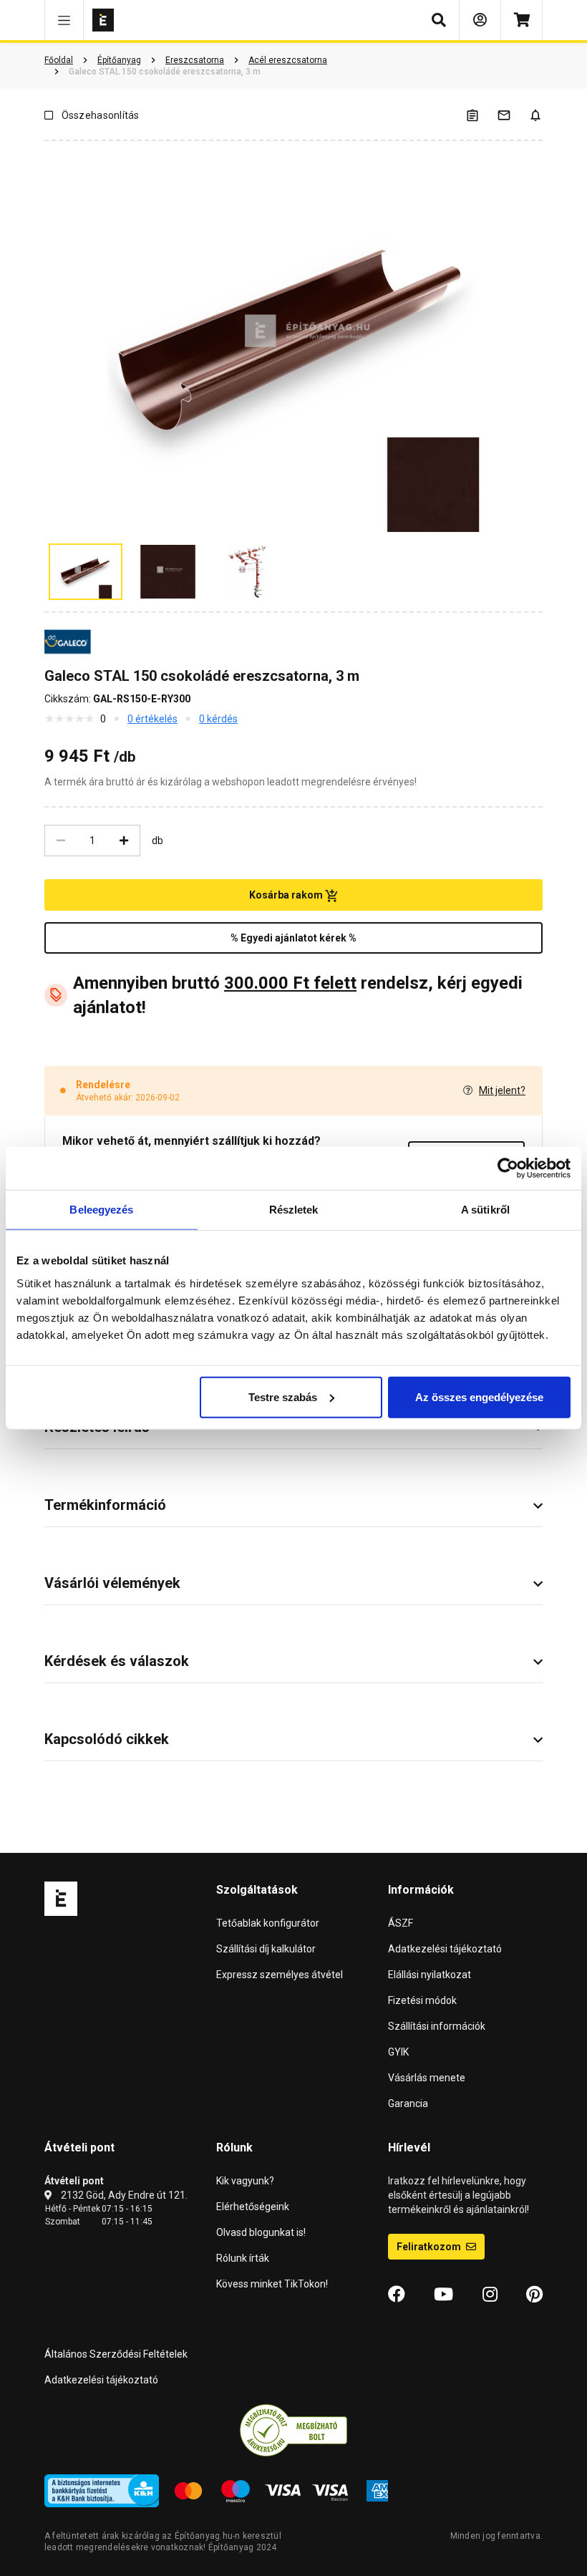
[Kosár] (521, 20)
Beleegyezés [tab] (101, 1210)
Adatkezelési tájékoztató (445, 1949)
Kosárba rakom (287, 895)
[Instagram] (490, 2295)
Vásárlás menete (427, 2078)
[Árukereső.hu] (293, 2430)
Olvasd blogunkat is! (261, 2232)
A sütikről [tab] (485, 1210)
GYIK (398, 2052)
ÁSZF (401, 1923)
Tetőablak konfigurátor (268, 1923)
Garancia (408, 2103)
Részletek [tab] (294, 1210)
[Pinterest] (534, 2295)
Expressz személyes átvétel (280, 1975)
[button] (64, 20)
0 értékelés (152, 719)
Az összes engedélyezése (479, 1396)
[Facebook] (397, 2295)
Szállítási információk (437, 2026)
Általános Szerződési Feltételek (116, 2354)
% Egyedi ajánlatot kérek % (293, 938)
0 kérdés (218, 719)
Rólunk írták (243, 2258)
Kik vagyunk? (245, 2181)
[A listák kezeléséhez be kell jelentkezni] (481, 115)
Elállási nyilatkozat (430, 1975)
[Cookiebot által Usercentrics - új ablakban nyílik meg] (508, 1168)
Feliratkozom (430, 2247)
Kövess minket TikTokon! (272, 2284)
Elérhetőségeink (253, 2207)
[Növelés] (124, 841)
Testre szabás (283, 1396)
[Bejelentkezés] (480, 20)
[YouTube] (443, 2295)
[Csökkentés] (61, 841)
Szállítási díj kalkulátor (266, 1949)
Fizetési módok (422, 2000)
